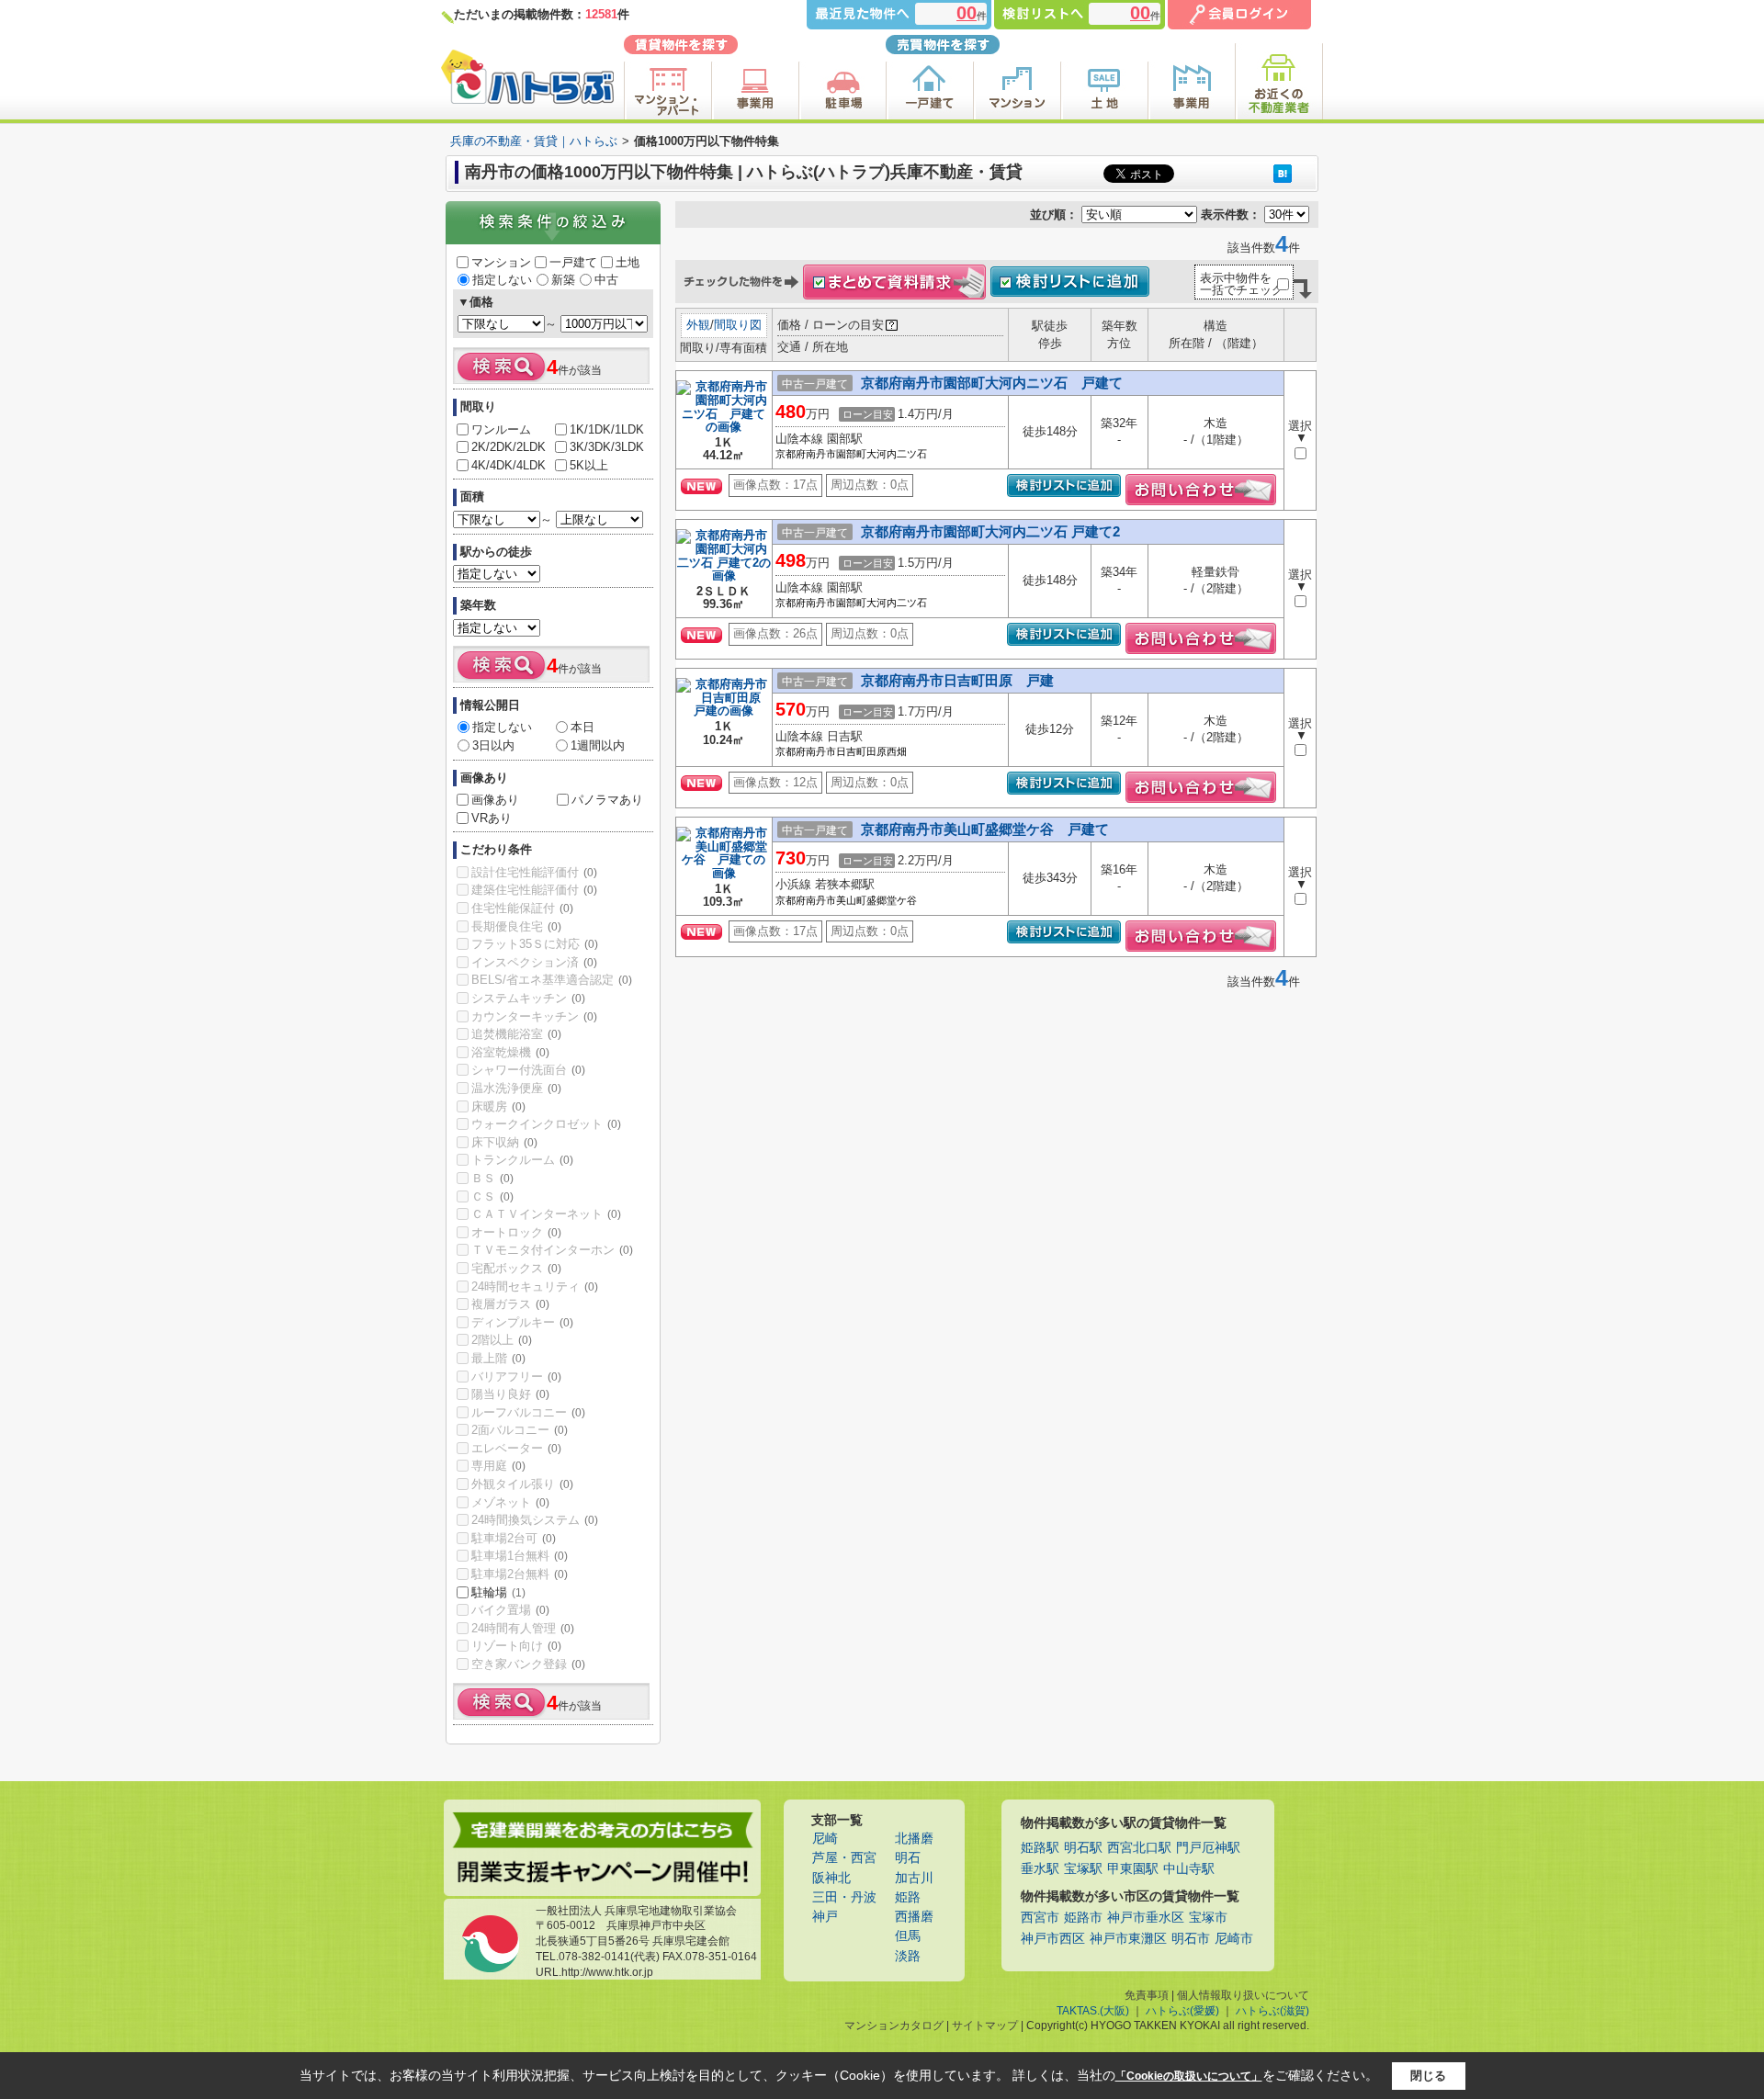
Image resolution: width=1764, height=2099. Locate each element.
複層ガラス (510, 1304)
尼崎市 (1234, 1939)
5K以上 (589, 465)
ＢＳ (492, 1178)
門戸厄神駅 (1208, 1848)
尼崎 (825, 1839)
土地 (628, 262)
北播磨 (914, 1839)
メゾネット (510, 1502)
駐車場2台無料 (520, 1574)
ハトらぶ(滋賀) (1272, 2011)
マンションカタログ (894, 2026)
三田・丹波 (844, 1897)
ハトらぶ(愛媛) (1182, 2011)
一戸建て (573, 262)
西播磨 (914, 1917)
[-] (724, 429)
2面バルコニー (520, 1430)
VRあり (492, 818)
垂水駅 (1040, 1869)
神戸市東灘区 (1128, 1939)
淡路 (908, 1956)
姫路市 (1083, 1918)
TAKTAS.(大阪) (1093, 2011)
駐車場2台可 (514, 1538)
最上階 (498, 1358)
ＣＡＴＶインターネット (546, 1214)
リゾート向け (516, 1646)
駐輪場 (498, 1592)
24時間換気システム (535, 1520)
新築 (563, 280)
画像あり (495, 800)
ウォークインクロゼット (546, 1124)
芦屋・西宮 (844, 1858)
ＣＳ (492, 1196)
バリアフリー (516, 1377)
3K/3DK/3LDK (607, 447)
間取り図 (738, 325)
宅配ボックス (516, 1268)
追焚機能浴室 (516, 1034)
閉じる (1428, 2076)
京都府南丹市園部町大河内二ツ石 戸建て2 (990, 531)
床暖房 (498, 1106)
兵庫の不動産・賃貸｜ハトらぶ (534, 141)
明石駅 (1083, 1848)
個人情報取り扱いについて (1243, 1995)
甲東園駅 (1133, 1869)
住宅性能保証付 (522, 908)
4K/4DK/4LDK (509, 465)
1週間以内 (598, 745)
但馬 (908, 1936)
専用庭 (498, 1466)
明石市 (1191, 1939)
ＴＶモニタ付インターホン (552, 1250)
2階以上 (502, 1340)
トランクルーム (522, 1160)
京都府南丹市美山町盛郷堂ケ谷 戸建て (985, 829)
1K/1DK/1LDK (607, 429)
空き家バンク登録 (528, 1664)
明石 (908, 1858)
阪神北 (831, 1878)
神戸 (825, 1917)
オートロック (516, 1232)
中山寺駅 (1189, 1869)
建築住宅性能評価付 (534, 890)
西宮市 (1040, 1918)
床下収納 (504, 1142)
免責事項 (1147, 1995)
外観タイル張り (522, 1484)
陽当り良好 (510, 1394)
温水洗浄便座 (516, 1088)
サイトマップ (985, 2026)
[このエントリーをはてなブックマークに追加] (1283, 173)
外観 (698, 325)
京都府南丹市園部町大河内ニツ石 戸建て (992, 383)
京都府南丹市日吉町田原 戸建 (957, 680)
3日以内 (493, 745)
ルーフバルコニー (528, 1412)
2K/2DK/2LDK (509, 447)
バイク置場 (510, 1610)
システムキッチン (528, 998)
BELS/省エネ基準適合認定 (552, 980)
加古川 (914, 1878)
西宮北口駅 (1139, 1848)
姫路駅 (1040, 1848)
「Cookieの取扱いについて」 (1189, 2076)
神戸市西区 (1053, 1939)
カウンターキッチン (534, 1016)
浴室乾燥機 (510, 1052)
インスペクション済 (534, 962)
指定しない (502, 280)
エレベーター (516, 1448)
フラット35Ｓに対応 (535, 944)
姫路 (908, 1897)
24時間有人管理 (523, 1628)
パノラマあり (607, 800)
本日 (582, 727)
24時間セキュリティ (535, 1286)
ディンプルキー (522, 1322)
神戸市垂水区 (1146, 1918)
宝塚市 (1208, 1918)
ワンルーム (501, 429)
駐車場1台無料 (520, 1556)
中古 (606, 280)
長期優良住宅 (516, 926)
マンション (501, 262)
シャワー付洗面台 (528, 1070)
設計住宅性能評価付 (534, 872)
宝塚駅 (1083, 1869)
